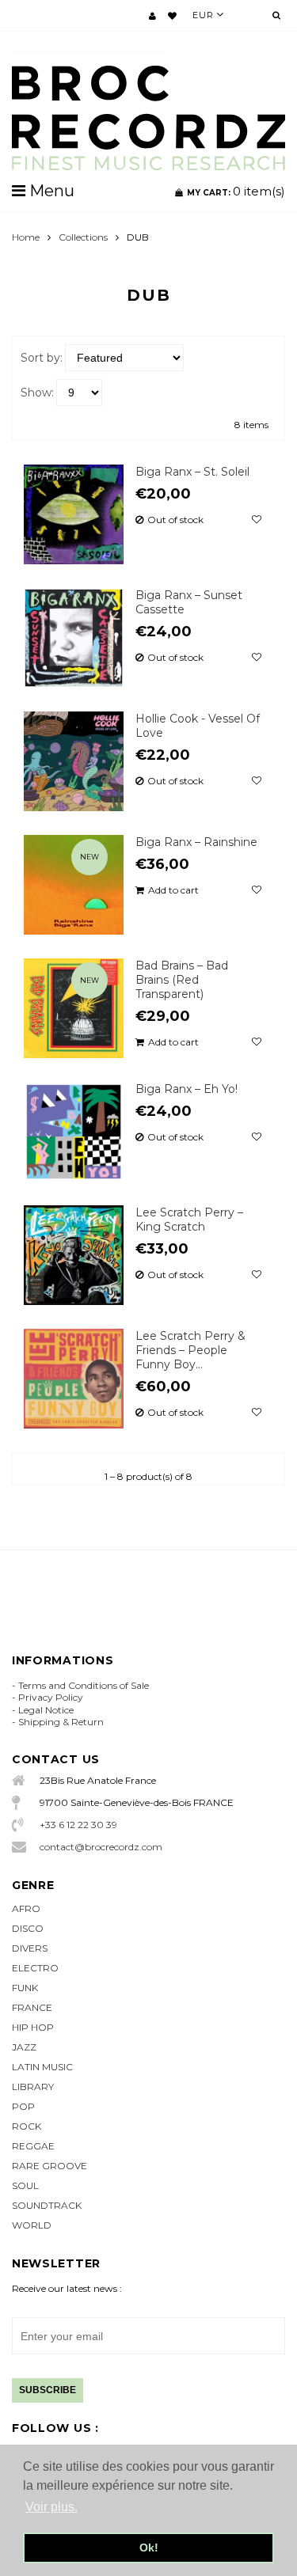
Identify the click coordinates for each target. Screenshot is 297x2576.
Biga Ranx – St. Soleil (192, 472)
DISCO (28, 1928)
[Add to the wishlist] (257, 520)
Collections (83, 237)
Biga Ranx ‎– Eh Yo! (187, 1089)
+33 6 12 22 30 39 (78, 1825)
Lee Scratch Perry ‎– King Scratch (189, 1220)
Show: (37, 393)
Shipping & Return (61, 1722)
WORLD (32, 2225)
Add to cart (173, 890)
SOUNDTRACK (47, 2205)
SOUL (25, 2185)
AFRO (26, 1908)
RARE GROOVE (49, 2166)
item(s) (236, 191)
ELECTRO (35, 1968)
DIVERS (30, 1948)
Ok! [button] (149, 2548)
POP (23, 2106)
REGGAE (33, 2146)
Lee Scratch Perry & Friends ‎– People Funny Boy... (190, 1350)
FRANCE (32, 2007)
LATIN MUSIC (42, 2067)
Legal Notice (46, 1710)
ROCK (27, 2126)
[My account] (152, 16)
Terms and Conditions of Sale (84, 1685)
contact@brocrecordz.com (101, 1847)
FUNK (25, 1988)
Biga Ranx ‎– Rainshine (196, 842)
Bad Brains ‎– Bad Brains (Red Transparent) (182, 980)
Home (26, 237)
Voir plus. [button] (51, 2507)
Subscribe (48, 2390)
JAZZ (24, 2047)
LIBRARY (33, 2087)
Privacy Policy (51, 1697)
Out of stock (175, 520)
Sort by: (42, 358)
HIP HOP (33, 2027)
